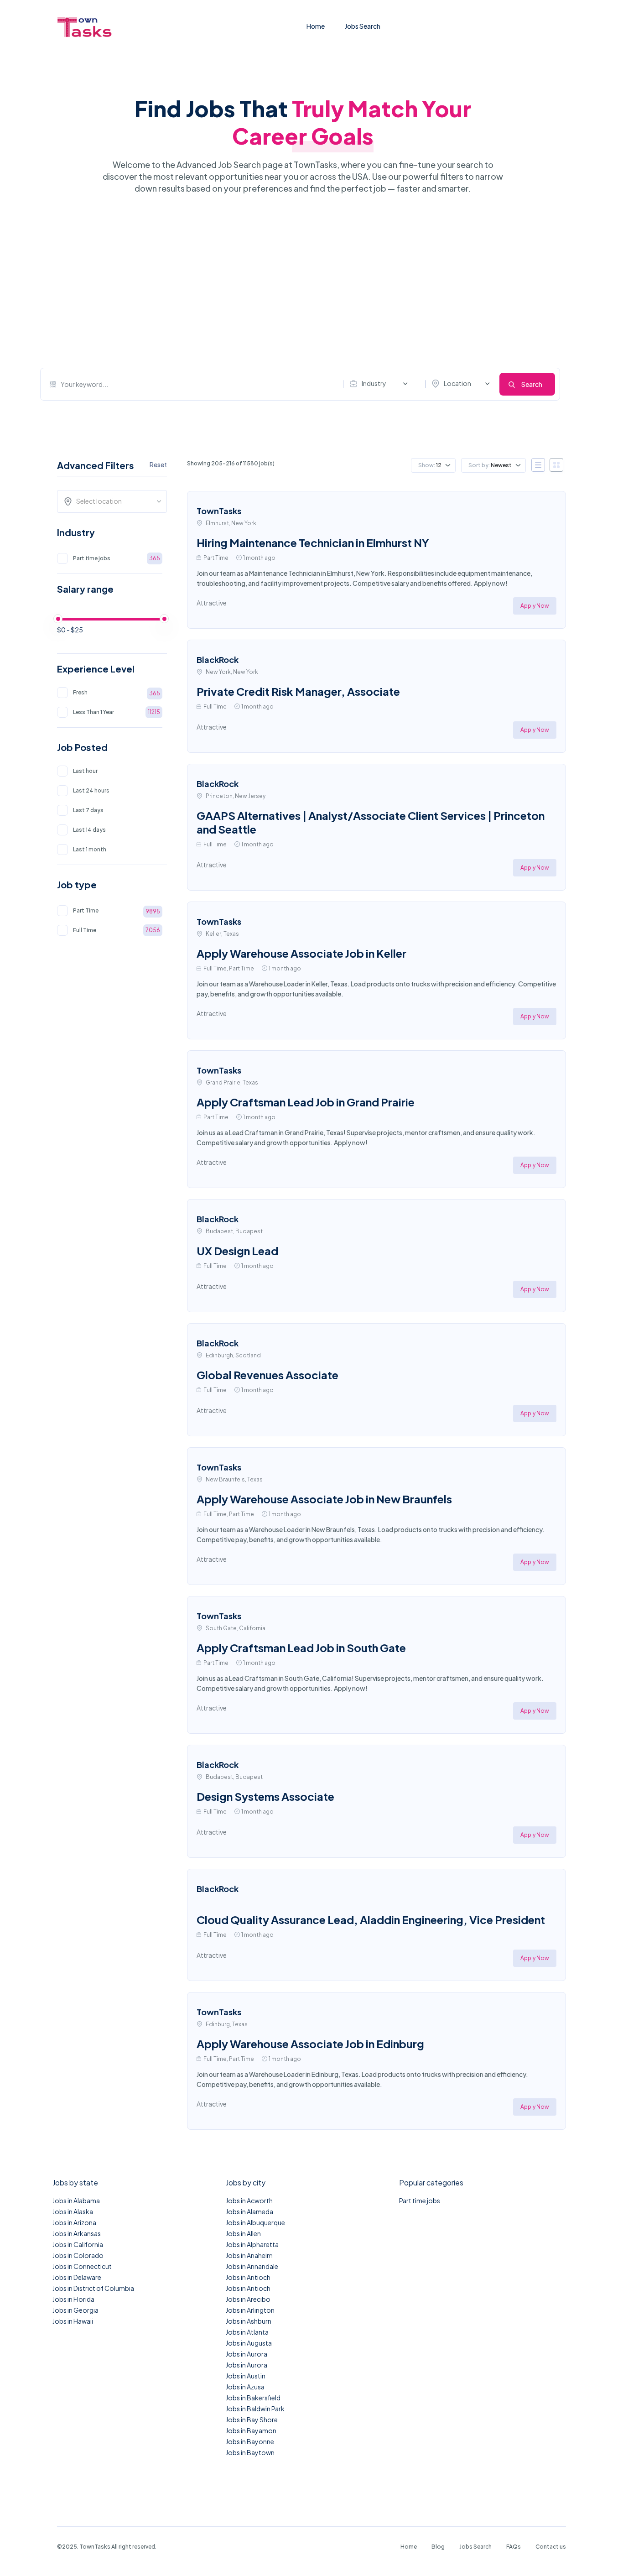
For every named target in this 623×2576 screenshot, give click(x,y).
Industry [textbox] (374, 383)
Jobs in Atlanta (247, 2332)
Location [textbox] (457, 383)
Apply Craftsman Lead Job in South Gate (301, 1648)
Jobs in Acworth (249, 2201)
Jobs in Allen (243, 2233)
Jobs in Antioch (248, 2277)
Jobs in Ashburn (249, 2321)
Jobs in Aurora (247, 2354)
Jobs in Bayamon (251, 2430)
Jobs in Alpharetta (252, 2244)
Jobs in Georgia (75, 2310)
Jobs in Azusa (245, 2387)
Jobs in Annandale (252, 2266)
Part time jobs (420, 2201)
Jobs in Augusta (249, 2343)
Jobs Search (363, 26)
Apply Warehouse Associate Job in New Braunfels (324, 1499)
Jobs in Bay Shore (252, 2420)
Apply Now (535, 606)
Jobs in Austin (246, 2376)
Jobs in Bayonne (250, 2441)
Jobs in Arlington (250, 2310)
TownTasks (219, 511)
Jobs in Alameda (249, 2211)
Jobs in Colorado (78, 2255)
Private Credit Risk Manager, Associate (298, 691)
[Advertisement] (300, 281)
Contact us (551, 2547)
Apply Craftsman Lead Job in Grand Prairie (306, 1102)
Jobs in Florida (73, 2299)
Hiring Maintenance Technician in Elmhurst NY (313, 542)
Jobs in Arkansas (77, 2233)
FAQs (514, 2547)
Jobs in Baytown (250, 2452)
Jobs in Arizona (74, 2222)
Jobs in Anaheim (249, 2255)
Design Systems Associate (265, 1796)
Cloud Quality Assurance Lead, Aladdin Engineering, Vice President (371, 1919)
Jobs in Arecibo (248, 2299)
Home (316, 26)
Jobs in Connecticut (82, 2266)
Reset (158, 464)
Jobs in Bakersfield (253, 2398)
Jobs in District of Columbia (93, 2288)
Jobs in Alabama (76, 2201)
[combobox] (381, 384)
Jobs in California (78, 2244)
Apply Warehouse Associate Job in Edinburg (310, 2044)
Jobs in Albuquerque (255, 2222)
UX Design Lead (237, 1251)
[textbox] (115, 501)
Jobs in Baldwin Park (255, 2409)
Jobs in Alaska (73, 2211)
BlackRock (218, 660)
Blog (438, 2547)
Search (532, 384)
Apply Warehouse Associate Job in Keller (301, 953)
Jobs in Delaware (77, 2277)
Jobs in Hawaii (73, 2321)
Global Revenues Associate (267, 1375)
